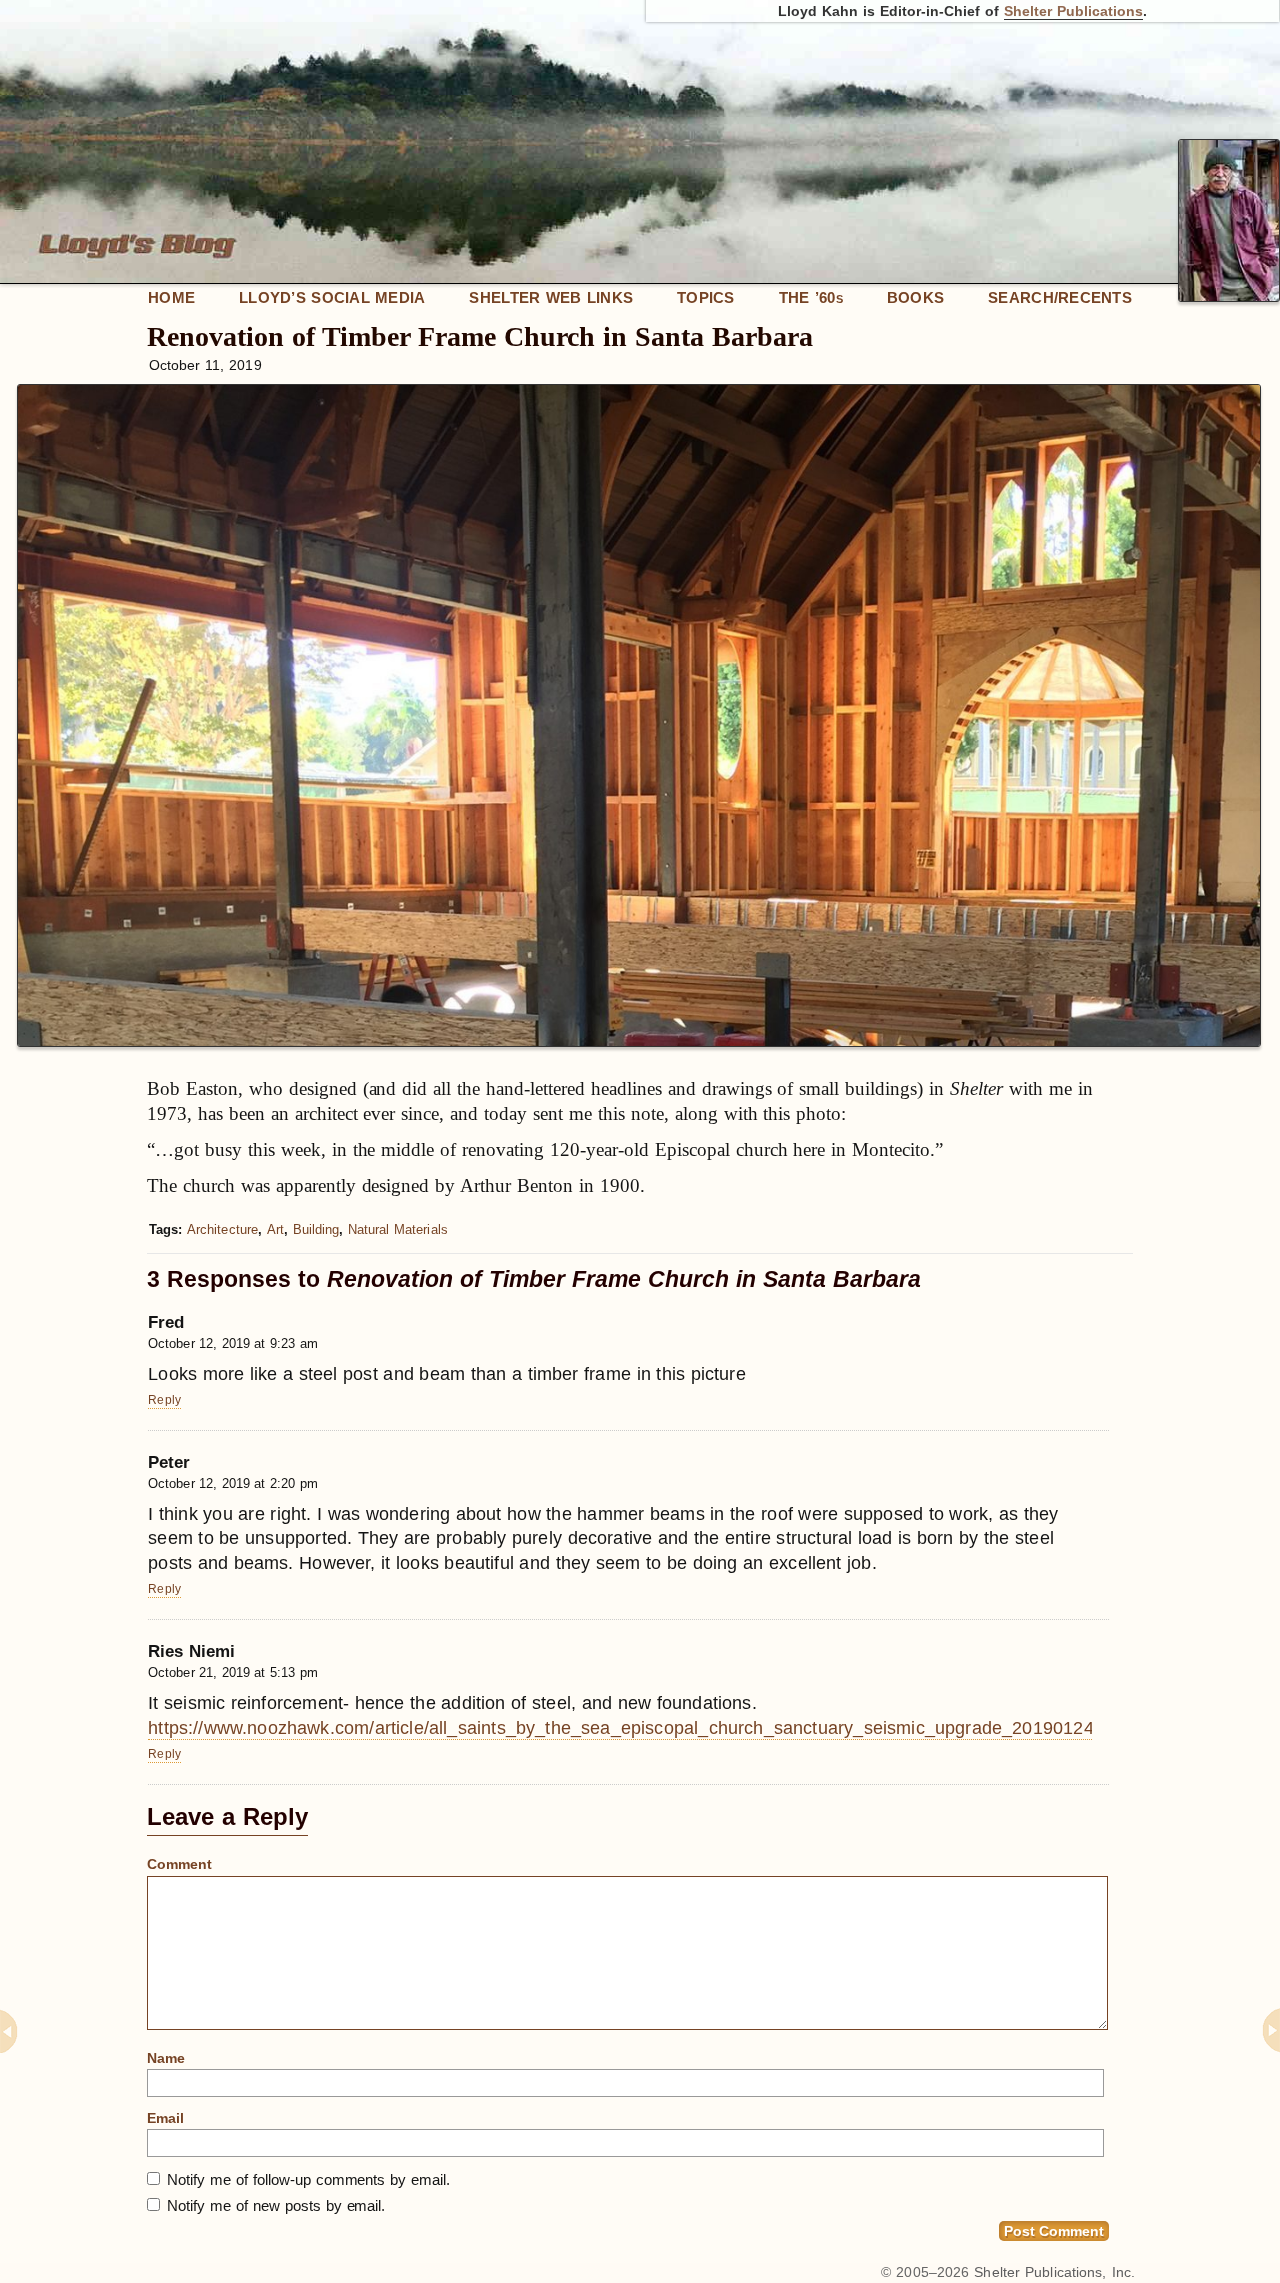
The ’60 (811, 297)
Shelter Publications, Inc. (1054, 2272)
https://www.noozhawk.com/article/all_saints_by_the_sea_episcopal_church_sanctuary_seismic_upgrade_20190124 (621, 1728)
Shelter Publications (1073, 11)
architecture (222, 1229)
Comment (179, 1864)
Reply (164, 1400)
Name (166, 2058)
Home (171, 297)
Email (165, 2118)
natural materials (398, 1229)
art (275, 1229)
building (316, 1229)
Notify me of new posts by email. (276, 2205)
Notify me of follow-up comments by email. (308, 2179)
